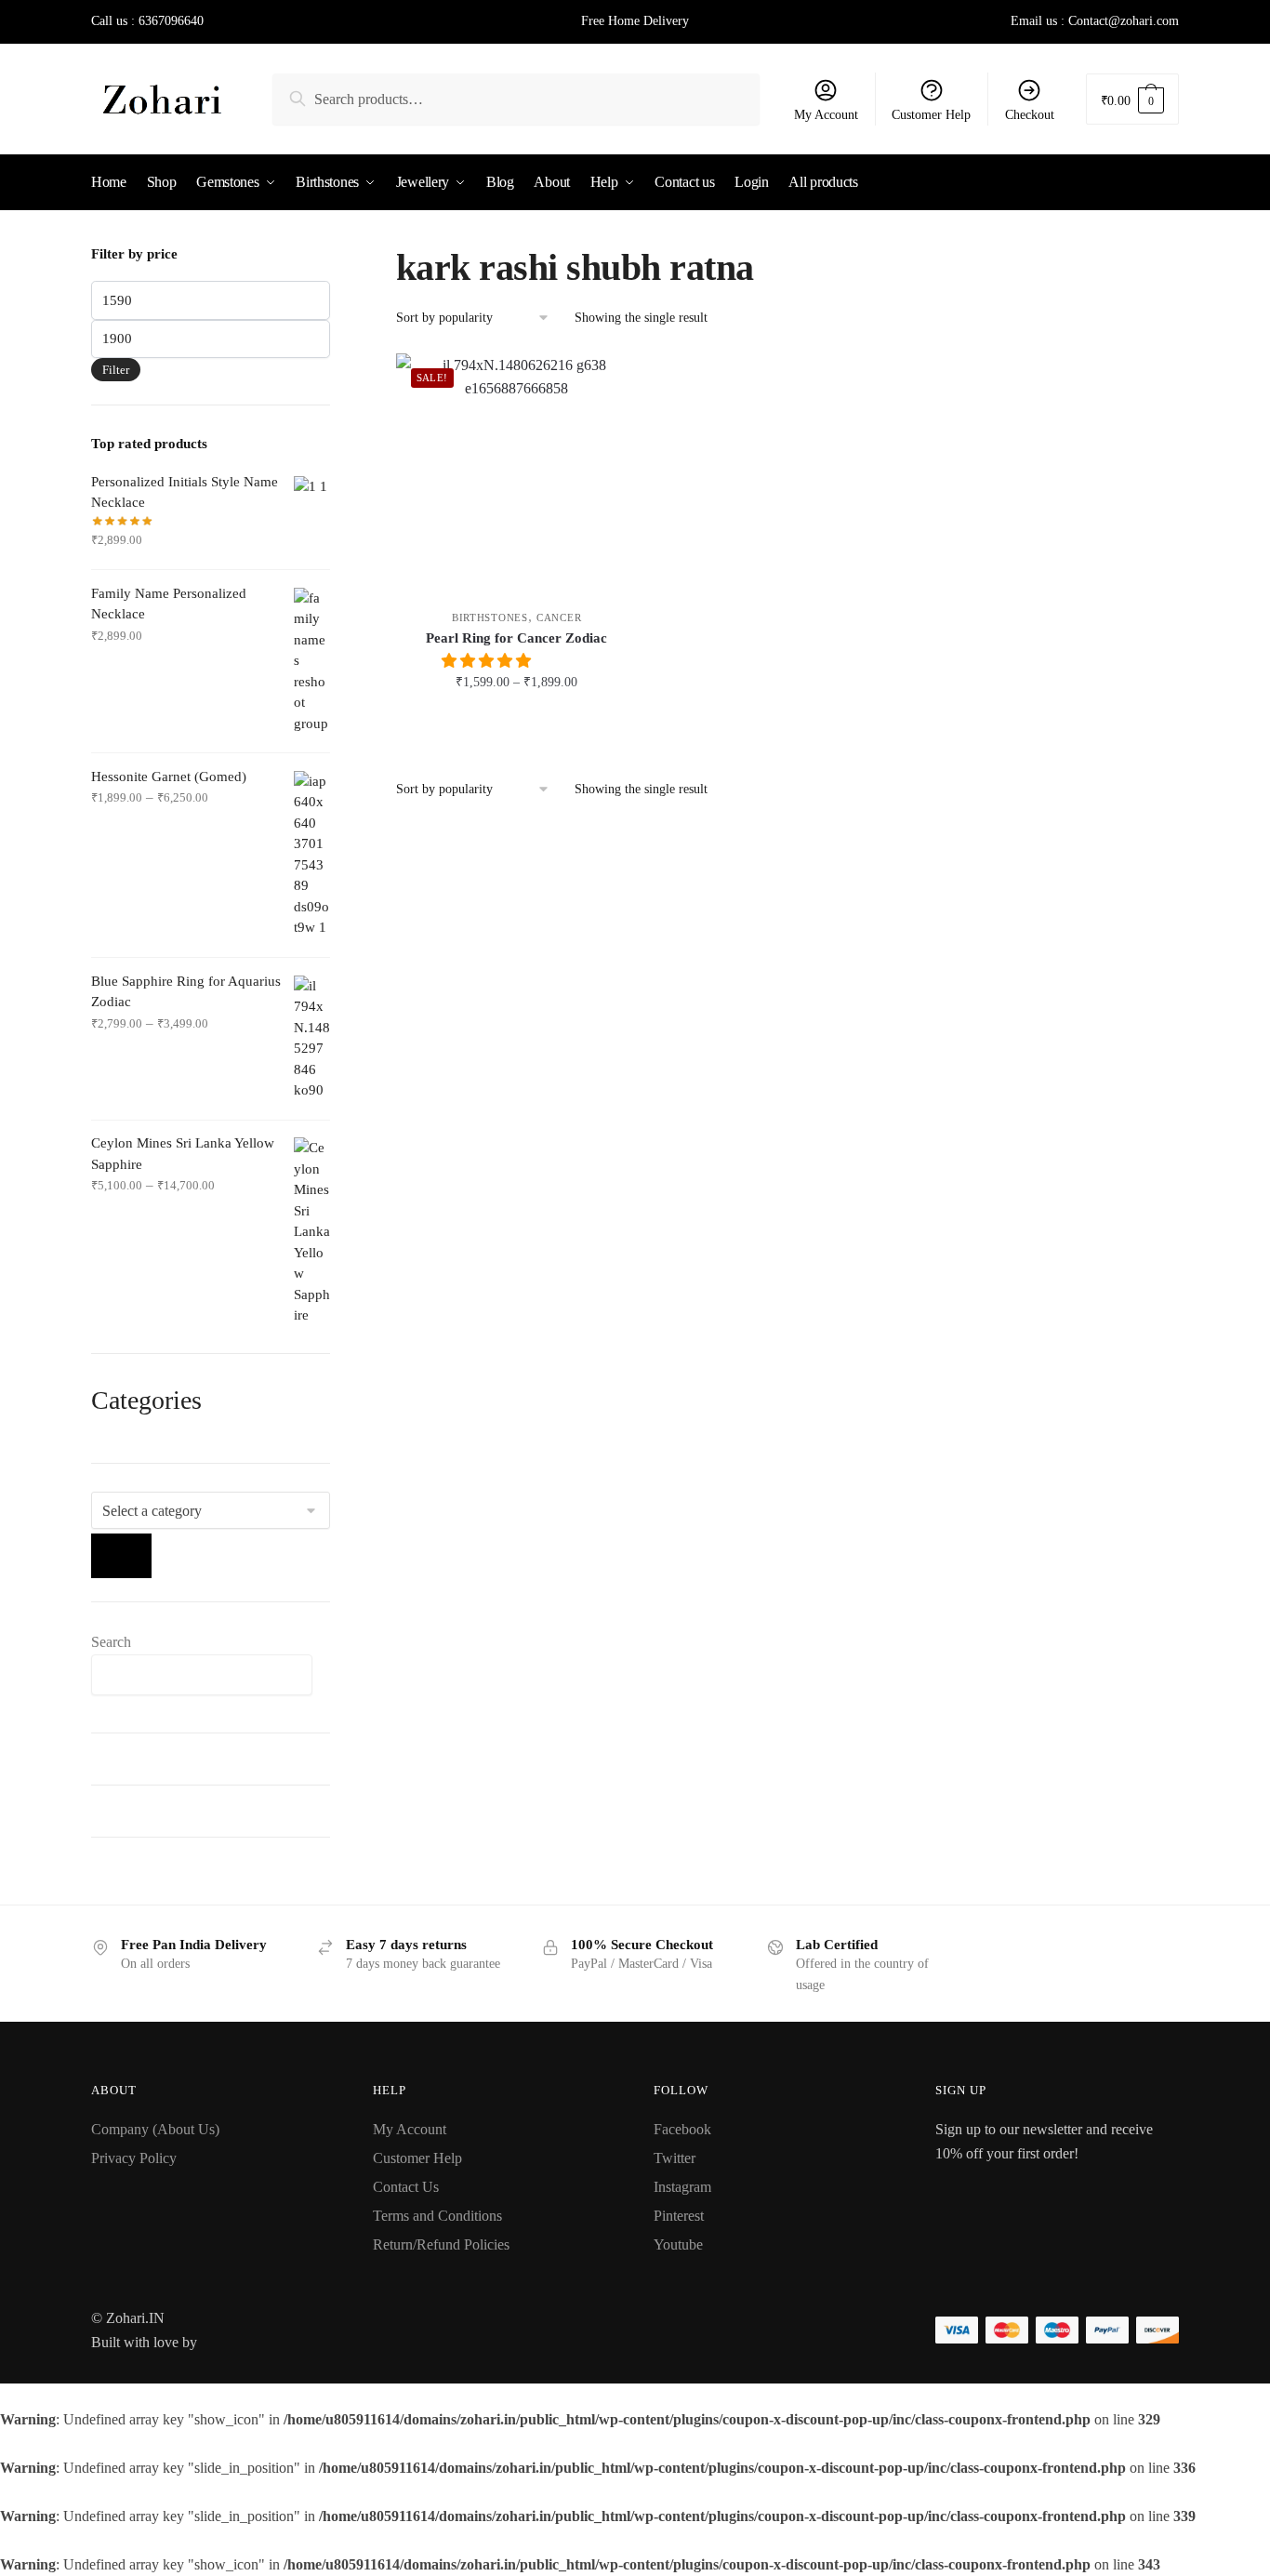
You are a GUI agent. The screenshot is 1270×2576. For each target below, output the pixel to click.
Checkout (1030, 115)
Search (111, 1642)
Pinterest (679, 2216)
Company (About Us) (155, 2129)
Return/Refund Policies (441, 2244)
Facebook (682, 2129)
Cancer (559, 617)
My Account (826, 115)
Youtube (678, 2244)
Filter (116, 370)
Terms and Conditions (437, 2216)
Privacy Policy (134, 2158)
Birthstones (490, 617)
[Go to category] (121, 1556)
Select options (516, 723)
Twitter (675, 2158)
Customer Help (931, 115)
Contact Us (406, 2187)
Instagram (682, 2187)
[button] (488, 661)
